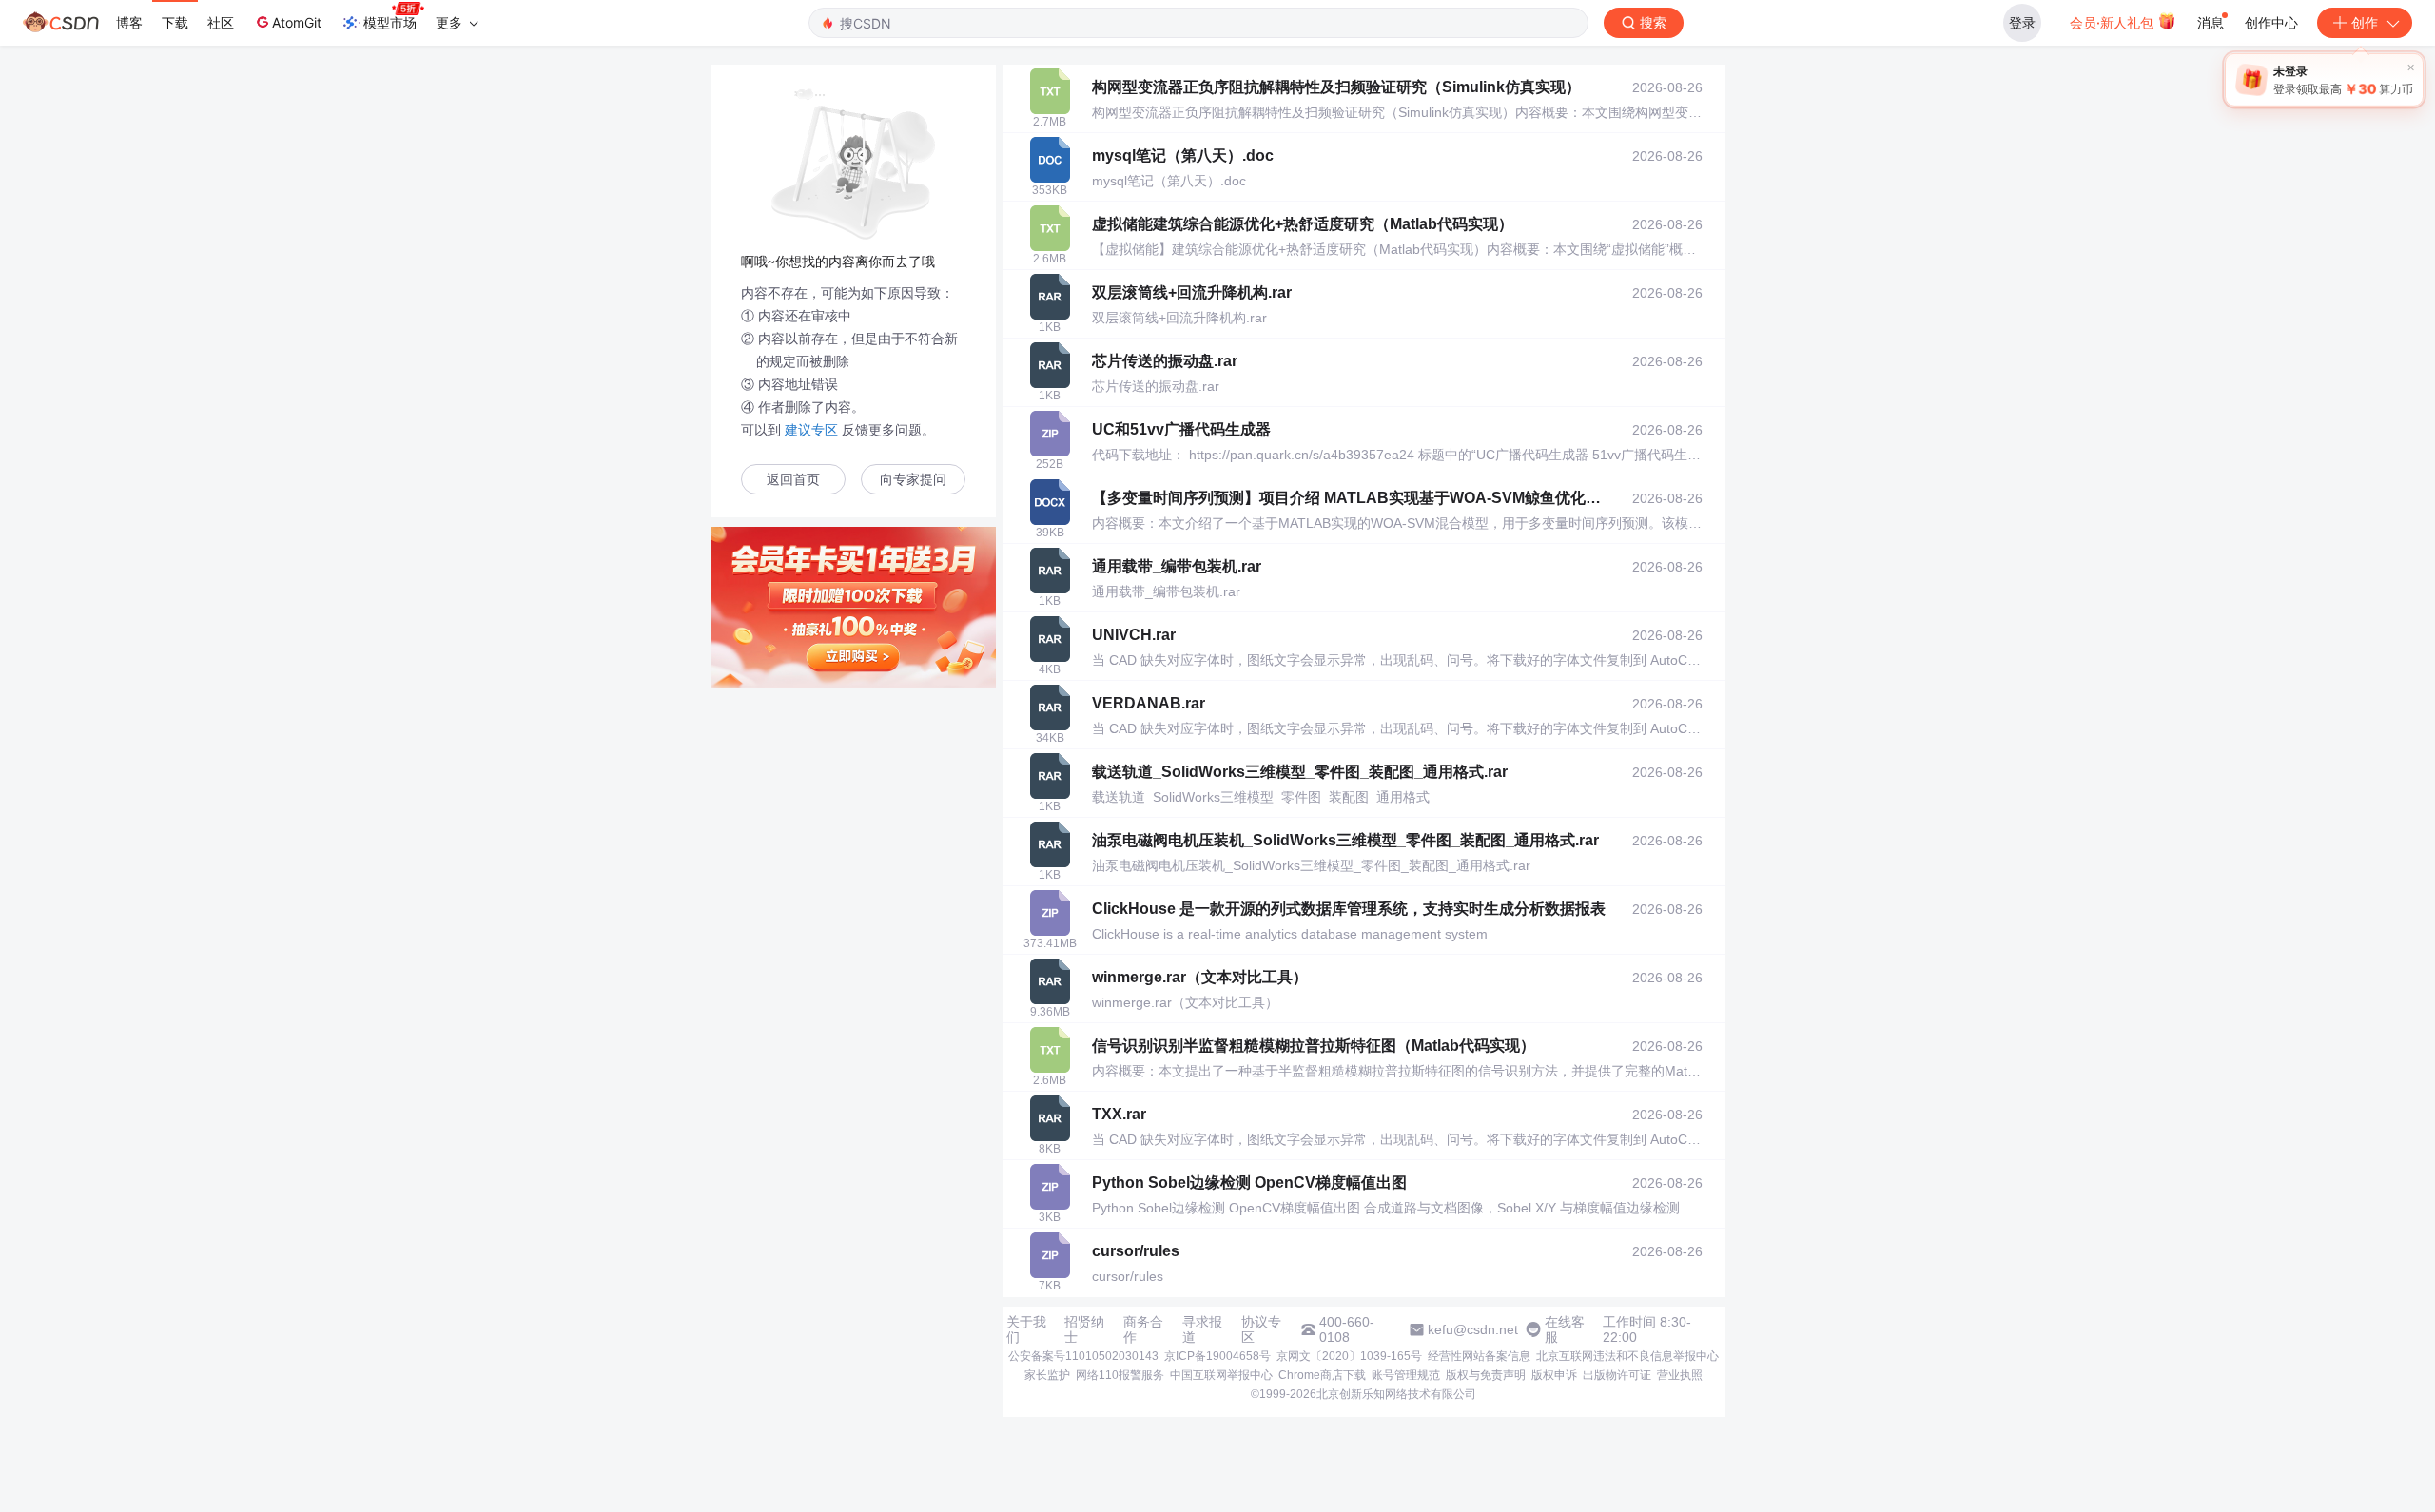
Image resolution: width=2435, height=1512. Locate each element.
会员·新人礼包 (2114, 22)
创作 (2365, 22)
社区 (221, 22)
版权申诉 (1554, 1375)
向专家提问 (913, 480)
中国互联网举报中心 (1221, 1375)
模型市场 (390, 22)
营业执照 (1680, 1375)
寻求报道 (1202, 1329)
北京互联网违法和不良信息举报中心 (1627, 1356)
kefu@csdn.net (1473, 1329)
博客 (129, 22)
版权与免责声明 (1486, 1375)
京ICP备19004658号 (1217, 1356)
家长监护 (1047, 1375)
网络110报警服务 (1120, 1375)
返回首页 (793, 480)
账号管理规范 (1406, 1375)
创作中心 (2271, 22)
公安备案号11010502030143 (1083, 1356)
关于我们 (1026, 1329)
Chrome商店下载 (1322, 1375)
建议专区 (811, 430)
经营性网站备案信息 (1479, 1356)
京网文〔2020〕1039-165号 (1349, 1356)
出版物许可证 (1617, 1375)
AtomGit (297, 22)
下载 (175, 22)
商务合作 (1143, 1329)
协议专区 (1261, 1329)
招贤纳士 (1084, 1329)
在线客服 (1565, 1329)
